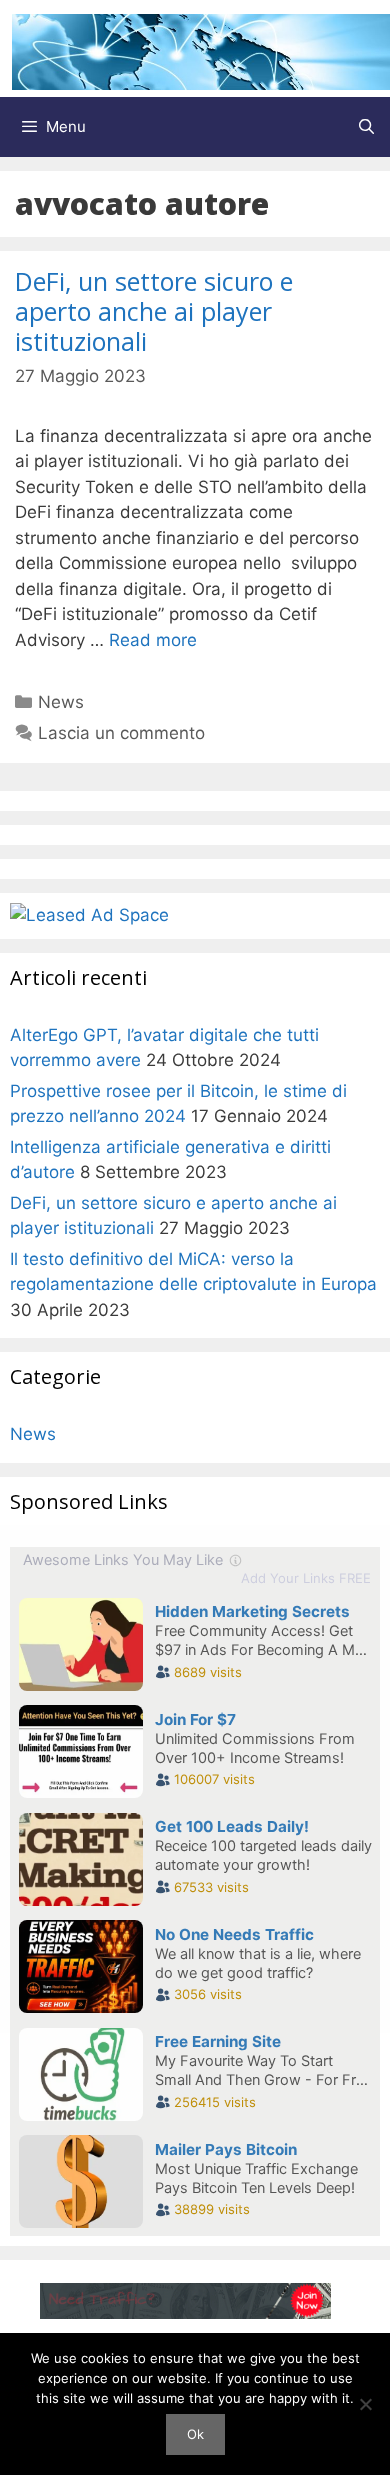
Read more (153, 640)
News (61, 702)
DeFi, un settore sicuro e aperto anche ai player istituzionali (154, 311)
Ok (195, 2434)
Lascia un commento (121, 733)
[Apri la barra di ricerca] (366, 127)
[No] (365, 2404)
